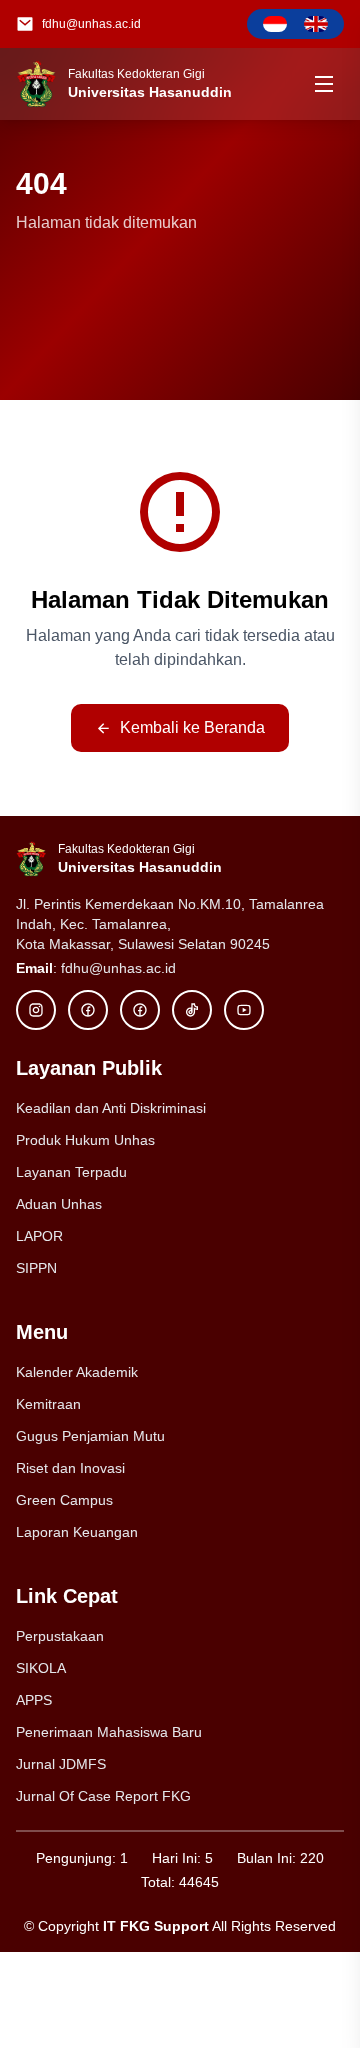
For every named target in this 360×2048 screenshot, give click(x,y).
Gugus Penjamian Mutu (90, 1436)
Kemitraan (48, 1404)
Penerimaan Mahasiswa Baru (109, 1732)
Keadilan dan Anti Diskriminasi (111, 1108)
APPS (34, 1700)
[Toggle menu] (324, 84)
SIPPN (36, 1268)
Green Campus (64, 1500)
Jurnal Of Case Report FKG (103, 1796)
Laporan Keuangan (77, 1532)
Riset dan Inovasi (70, 1468)
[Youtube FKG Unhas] (244, 1010)
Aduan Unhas (59, 1204)
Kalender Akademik (77, 1372)
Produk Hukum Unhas (85, 1140)
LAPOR (39, 1236)
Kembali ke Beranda (192, 727)
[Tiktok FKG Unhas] (192, 1010)
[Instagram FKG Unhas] (36, 1010)
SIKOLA (41, 1668)
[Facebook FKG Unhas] (88, 1010)
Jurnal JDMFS (61, 1764)
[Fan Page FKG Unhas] (140, 1010)
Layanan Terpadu (71, 1172)
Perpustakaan (60, 1636)
